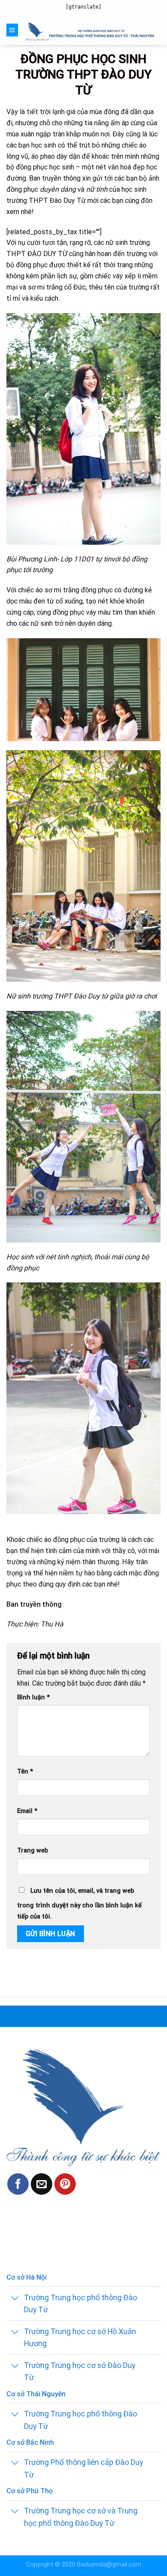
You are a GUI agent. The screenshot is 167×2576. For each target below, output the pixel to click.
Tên (25, 1772)
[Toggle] (15, 2298)
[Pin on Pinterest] (65, 2184)
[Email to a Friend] (42, 2184)
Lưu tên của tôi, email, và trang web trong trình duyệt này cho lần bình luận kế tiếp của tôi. (79, 1904)
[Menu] (12, 30)
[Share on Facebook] (18, 2184)
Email (27, 1811)
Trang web (33, 1851)
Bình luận (33, 1697)
